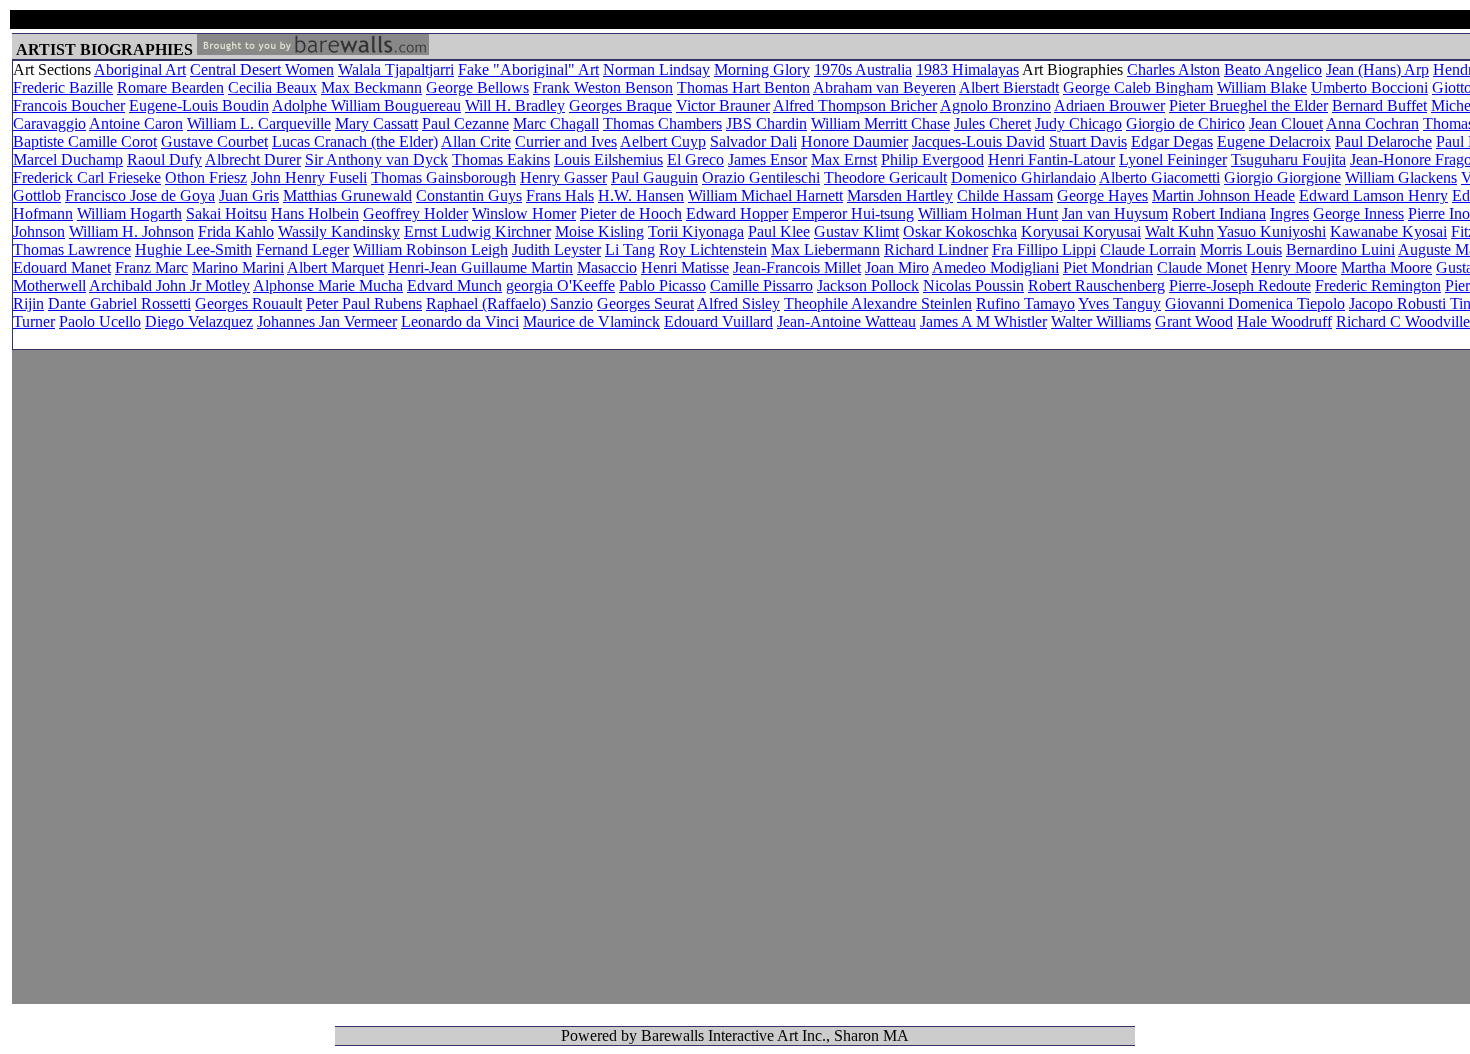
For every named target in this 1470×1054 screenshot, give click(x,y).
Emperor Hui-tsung (853, 213)
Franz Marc (151, 267)
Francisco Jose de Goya (140, 195)
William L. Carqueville (259, 123)
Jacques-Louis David (978, 141)
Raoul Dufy (164, 159)
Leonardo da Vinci (460, 321)
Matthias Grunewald (347, 195)
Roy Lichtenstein (713, 249)
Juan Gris (249, 195)
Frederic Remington (1378, 285)
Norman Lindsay (656, 69)
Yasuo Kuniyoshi (1271, 231)
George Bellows (477, 87)
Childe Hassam (1005, 195)
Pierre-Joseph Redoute (1240, 285)
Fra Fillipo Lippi (1044, 249)
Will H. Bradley (515, 105)
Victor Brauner (723, 105)
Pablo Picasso (662, 285)
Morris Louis (1241, 249)
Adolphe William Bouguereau (366, 105)
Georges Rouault (248, 303)
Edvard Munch (454, 285)
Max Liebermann (825, 249)
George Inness (1358, 213)
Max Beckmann (371, 87)
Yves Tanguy (1119, 303)
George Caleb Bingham (1138, 87)
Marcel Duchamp (68, 159)
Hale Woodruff (1284, 321)
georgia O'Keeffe (560, 285)
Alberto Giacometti (1159, 177)
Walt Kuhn (1179, 231)
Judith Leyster (556, 249)
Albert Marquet (335, 267)
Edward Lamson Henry (1373, 195)
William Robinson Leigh (430, 249)
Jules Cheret (992, 123)
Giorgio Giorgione (1282, 177)
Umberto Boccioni (1369, 87)
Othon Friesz (206, 177)
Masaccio (607, 267)
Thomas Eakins (501, 159)
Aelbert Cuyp (663, 141)
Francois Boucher (69, 105)
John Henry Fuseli (309, 177)
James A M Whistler (983, 321)
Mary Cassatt (376, 123)
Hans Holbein (315, 213)
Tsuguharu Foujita (1288, 159)
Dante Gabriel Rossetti (119, 303)
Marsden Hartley (900, 195)
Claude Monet (1202, 267)
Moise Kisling (599, 231)
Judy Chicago (1078, 123)
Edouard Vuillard (718, 321)
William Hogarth (129, 213)
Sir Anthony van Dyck (376, 159)
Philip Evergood (932, 159)
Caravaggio (49, 123)
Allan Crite (476, 141)
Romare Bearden (170, 87)
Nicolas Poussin (973, 285)
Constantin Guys (469, 195)
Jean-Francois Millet (797, 267)
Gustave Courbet (214, 141)
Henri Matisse (685, 267)
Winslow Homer (524, 213)
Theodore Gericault (885, 177)
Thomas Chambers (662, 123)
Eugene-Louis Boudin (199, 105)
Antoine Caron (136, 123)
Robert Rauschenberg (1096, 285)
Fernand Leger (302, 249)
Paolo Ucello (100, 321)
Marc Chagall (556, 123)
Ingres (1289, 213)
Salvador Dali (753, 141)
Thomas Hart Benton (743, 87)
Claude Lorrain (1148, 249)
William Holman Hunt (988, 213)
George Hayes (1102, 195)
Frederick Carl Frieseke (87, 177)
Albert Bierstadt (1009, 87)
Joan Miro (897, 267)
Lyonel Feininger (1173, 159)
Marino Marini (238, 267)
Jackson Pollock (868, 285)
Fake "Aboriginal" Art (528, 69)
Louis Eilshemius (608, 159)
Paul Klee (779, 231)
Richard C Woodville (1403, 321)
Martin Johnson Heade (1223, 195)
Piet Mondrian (1108, 267)
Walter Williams (1101, 321)
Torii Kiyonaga (696, 231)
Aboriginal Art (140, 69)
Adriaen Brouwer (1109, 105)
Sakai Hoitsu (226, 213)
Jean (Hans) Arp (1377, 69)
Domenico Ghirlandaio (1023, 177)
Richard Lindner (936, 249)
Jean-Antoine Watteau (846, 321)
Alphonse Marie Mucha (328, 285)
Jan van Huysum (1115, 213)
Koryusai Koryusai (1081, 231)
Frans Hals (560, 195)
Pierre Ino (1439, 213)
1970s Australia (863, 69)
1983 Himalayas (967, 69)
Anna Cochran (1372, 123)
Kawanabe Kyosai (1388, 231)
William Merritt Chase (880, 123)
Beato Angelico (1273, 69)
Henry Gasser (563, 177)
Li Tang (630, 249)
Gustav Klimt (856, 231)
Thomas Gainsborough (443, 177)
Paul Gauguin (654, 177)
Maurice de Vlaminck (591, 321)
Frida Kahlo (236, 231)
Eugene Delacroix (1274, 141)
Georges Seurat (645, 303)
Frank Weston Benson (603, 87)
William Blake (1262, 87)
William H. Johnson (131, 231)
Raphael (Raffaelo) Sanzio (509, 303)
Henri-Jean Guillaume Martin (480, 267)
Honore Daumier (854, 141)
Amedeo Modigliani (995, 267)
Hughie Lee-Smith (193, 249)
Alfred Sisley (738, 303)
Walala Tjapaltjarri (396, 69)
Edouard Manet (62, 267)
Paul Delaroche (1383, 141)
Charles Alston (1173, 69)
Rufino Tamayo (1025, 303)
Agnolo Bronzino (995, 105)
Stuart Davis (1088, 141)
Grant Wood (1194, 321)
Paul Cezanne (465, 123)
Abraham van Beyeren (884, 87)
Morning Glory (762, 69)
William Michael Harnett (765, 195)
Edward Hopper (737, 213)
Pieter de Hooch (631, 213)
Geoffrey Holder (415, 213)
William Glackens (1401, 177)
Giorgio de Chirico (1185, 123)
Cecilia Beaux (272, 87)
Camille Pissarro (761, 285)
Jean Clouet (1286, 123)
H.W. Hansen (641, 195)
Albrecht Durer (253, 159)
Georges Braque (620, 105)
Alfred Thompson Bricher (855, 105)
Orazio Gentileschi (761, 177)
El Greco (695, 159)
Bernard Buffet (1379, 105)
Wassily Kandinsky (339, 231)
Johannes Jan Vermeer (327, 321)
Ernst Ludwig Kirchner (477, 231)
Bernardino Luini (1340, 249)
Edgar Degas (1172, 141)
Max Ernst (844, 159)
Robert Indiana (1219, 213)
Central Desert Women (262, 69)
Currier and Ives (566, 141)
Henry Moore (1294, 267)
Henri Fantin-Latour (1051, 159)
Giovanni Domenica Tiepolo (1255, 303)
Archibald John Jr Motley (169, 285)
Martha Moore (1386, 267)
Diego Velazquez (199, 321)
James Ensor (767, 159)
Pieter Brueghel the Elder (1248, 105)
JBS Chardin (766, 123)
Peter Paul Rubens (364, 303)
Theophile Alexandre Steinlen (878, 303)
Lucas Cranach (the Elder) (355, 141)
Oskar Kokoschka (960, 231)
